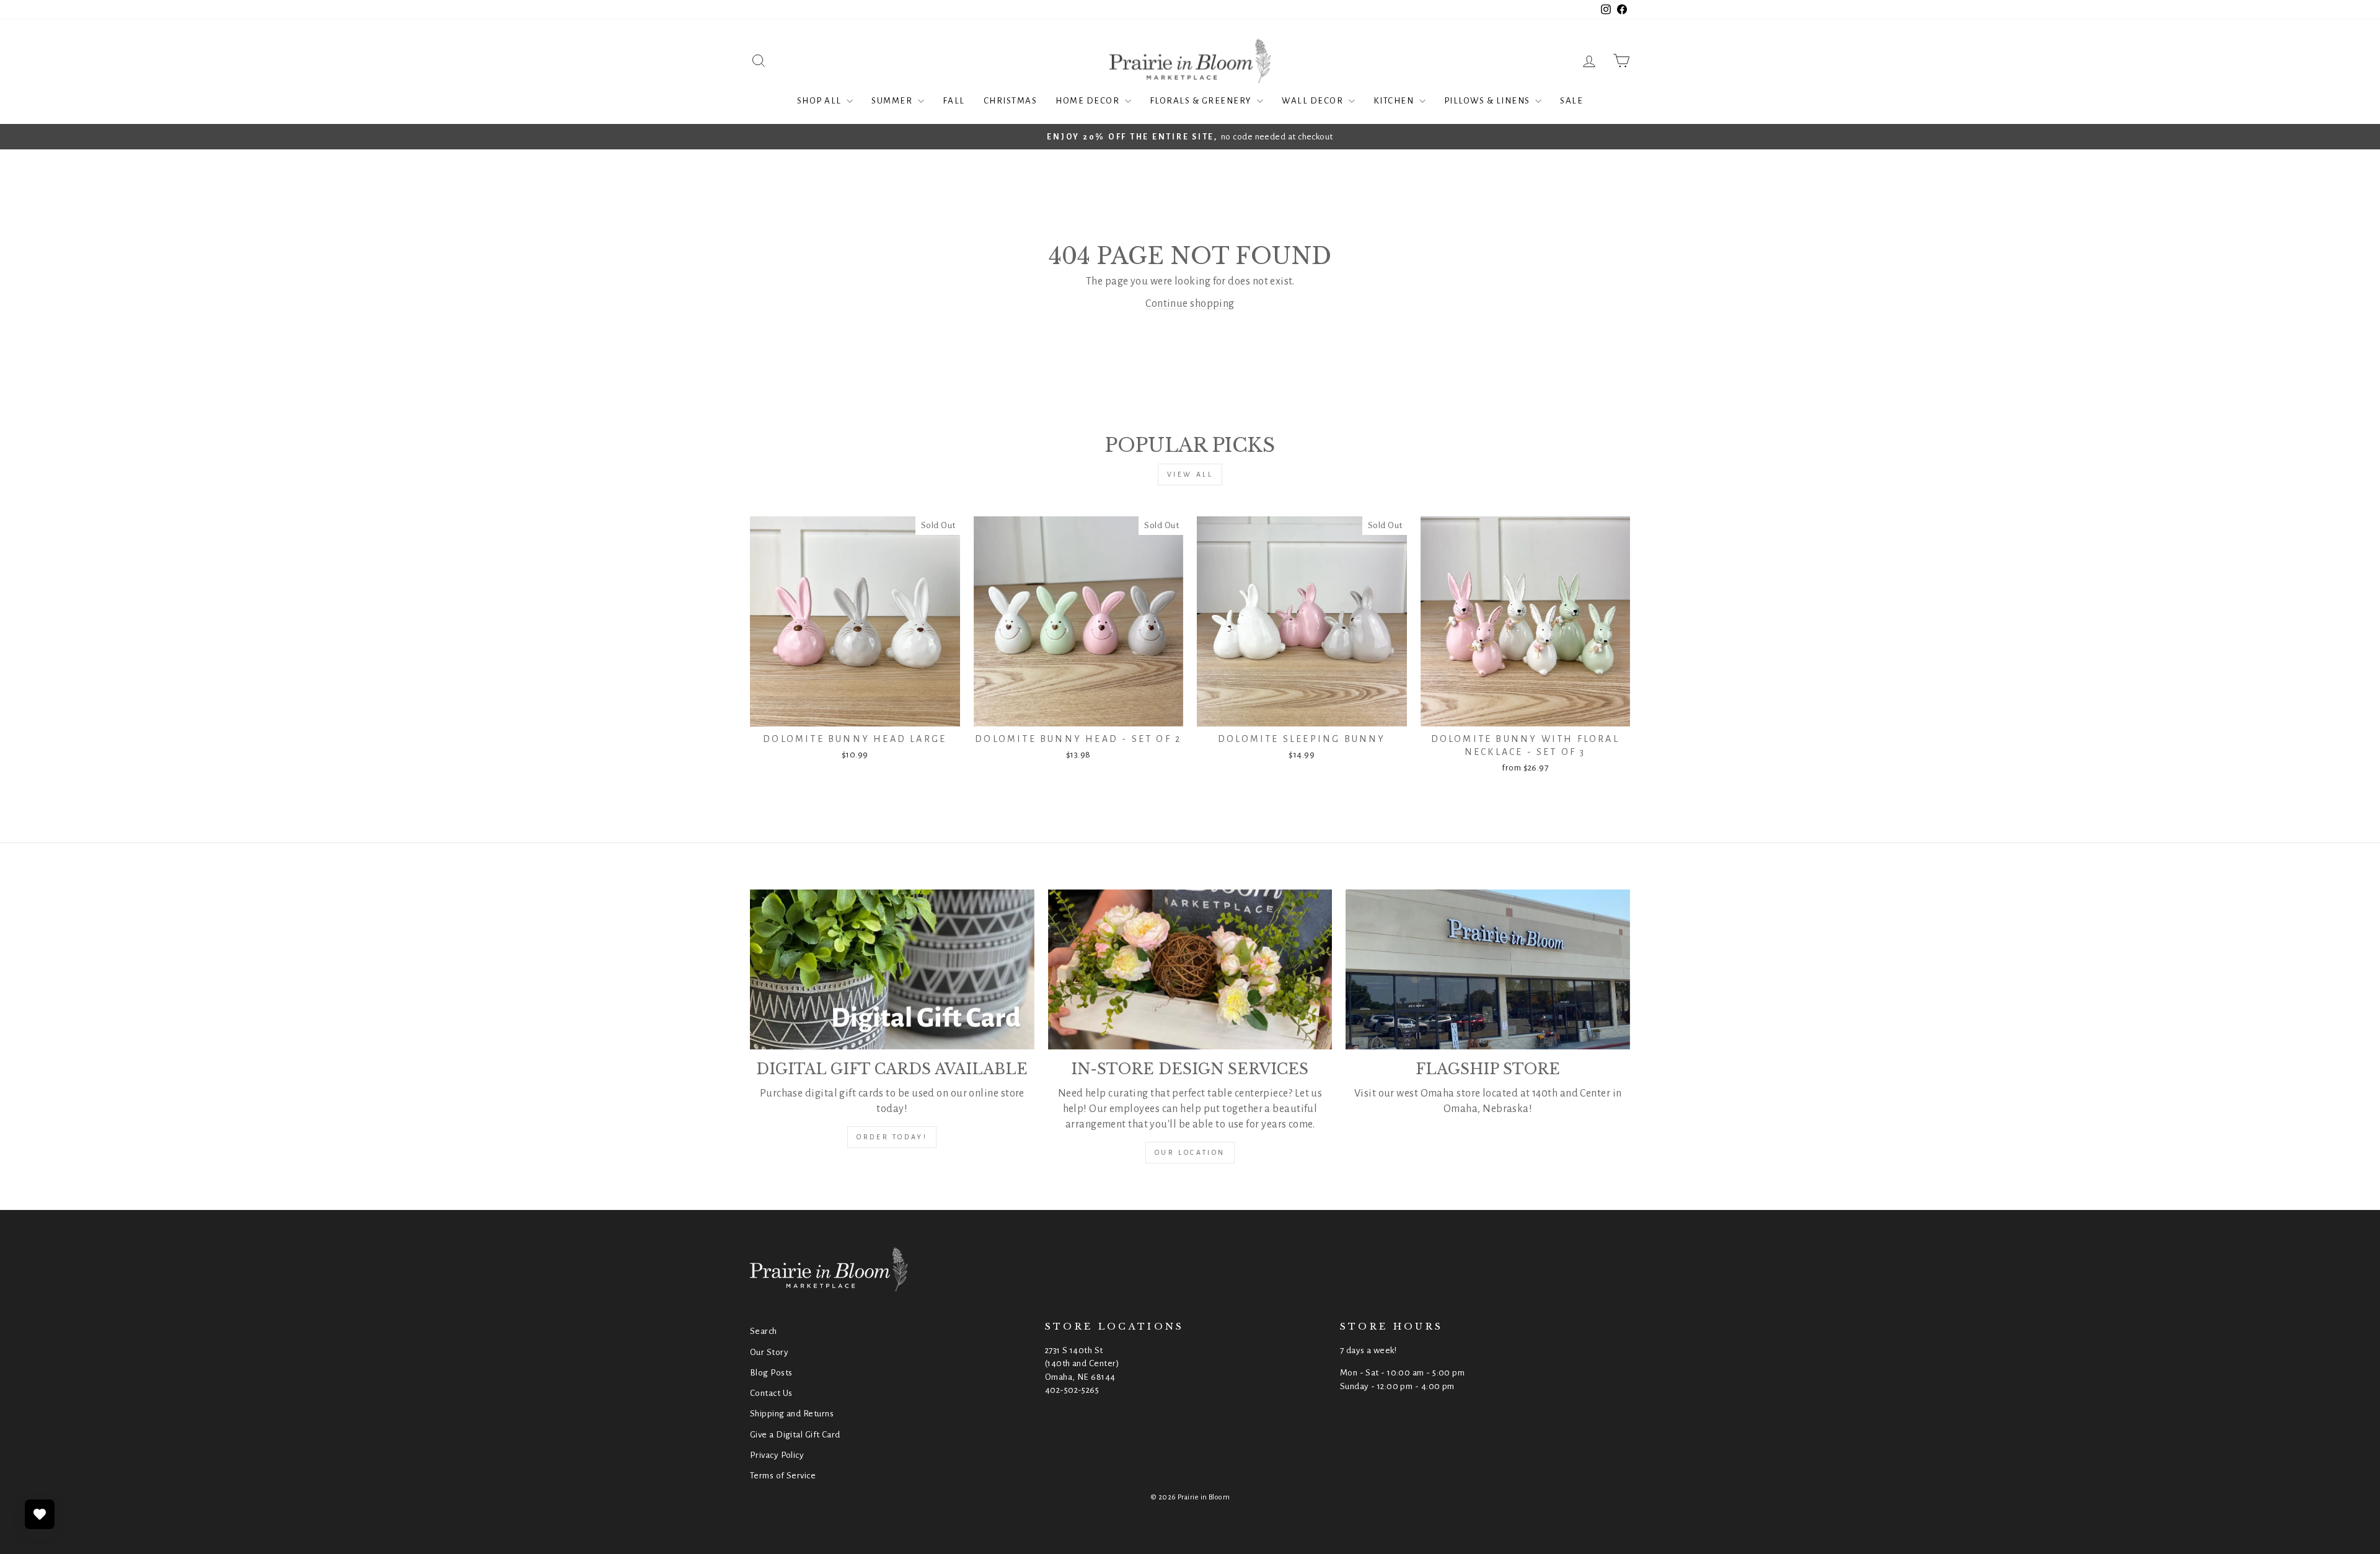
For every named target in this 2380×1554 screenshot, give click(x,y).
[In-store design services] (1190, 969)
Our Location (1190, 1152)
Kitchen (1395, 101)
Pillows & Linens (1488, 101)
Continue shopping (1190, 304)
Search (764, 1331)
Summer (893, 101)
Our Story (769, 1352)
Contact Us (771, 1393)
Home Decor (1089, 101)
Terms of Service (783, 1476)
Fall (954, 101)
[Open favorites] (40, 1514)
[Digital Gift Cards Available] (892, 969)
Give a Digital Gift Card (795, 1435)
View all (1190, 474)
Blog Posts (771, 1373)
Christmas (1011, 101)
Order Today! (892, 1137)
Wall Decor (1314, 101)
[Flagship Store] (1488, 969)
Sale (1571, 101)
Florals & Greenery (1202, 101)
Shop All (821, 101)
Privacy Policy (777, 1455)
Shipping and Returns (792, 1414)
